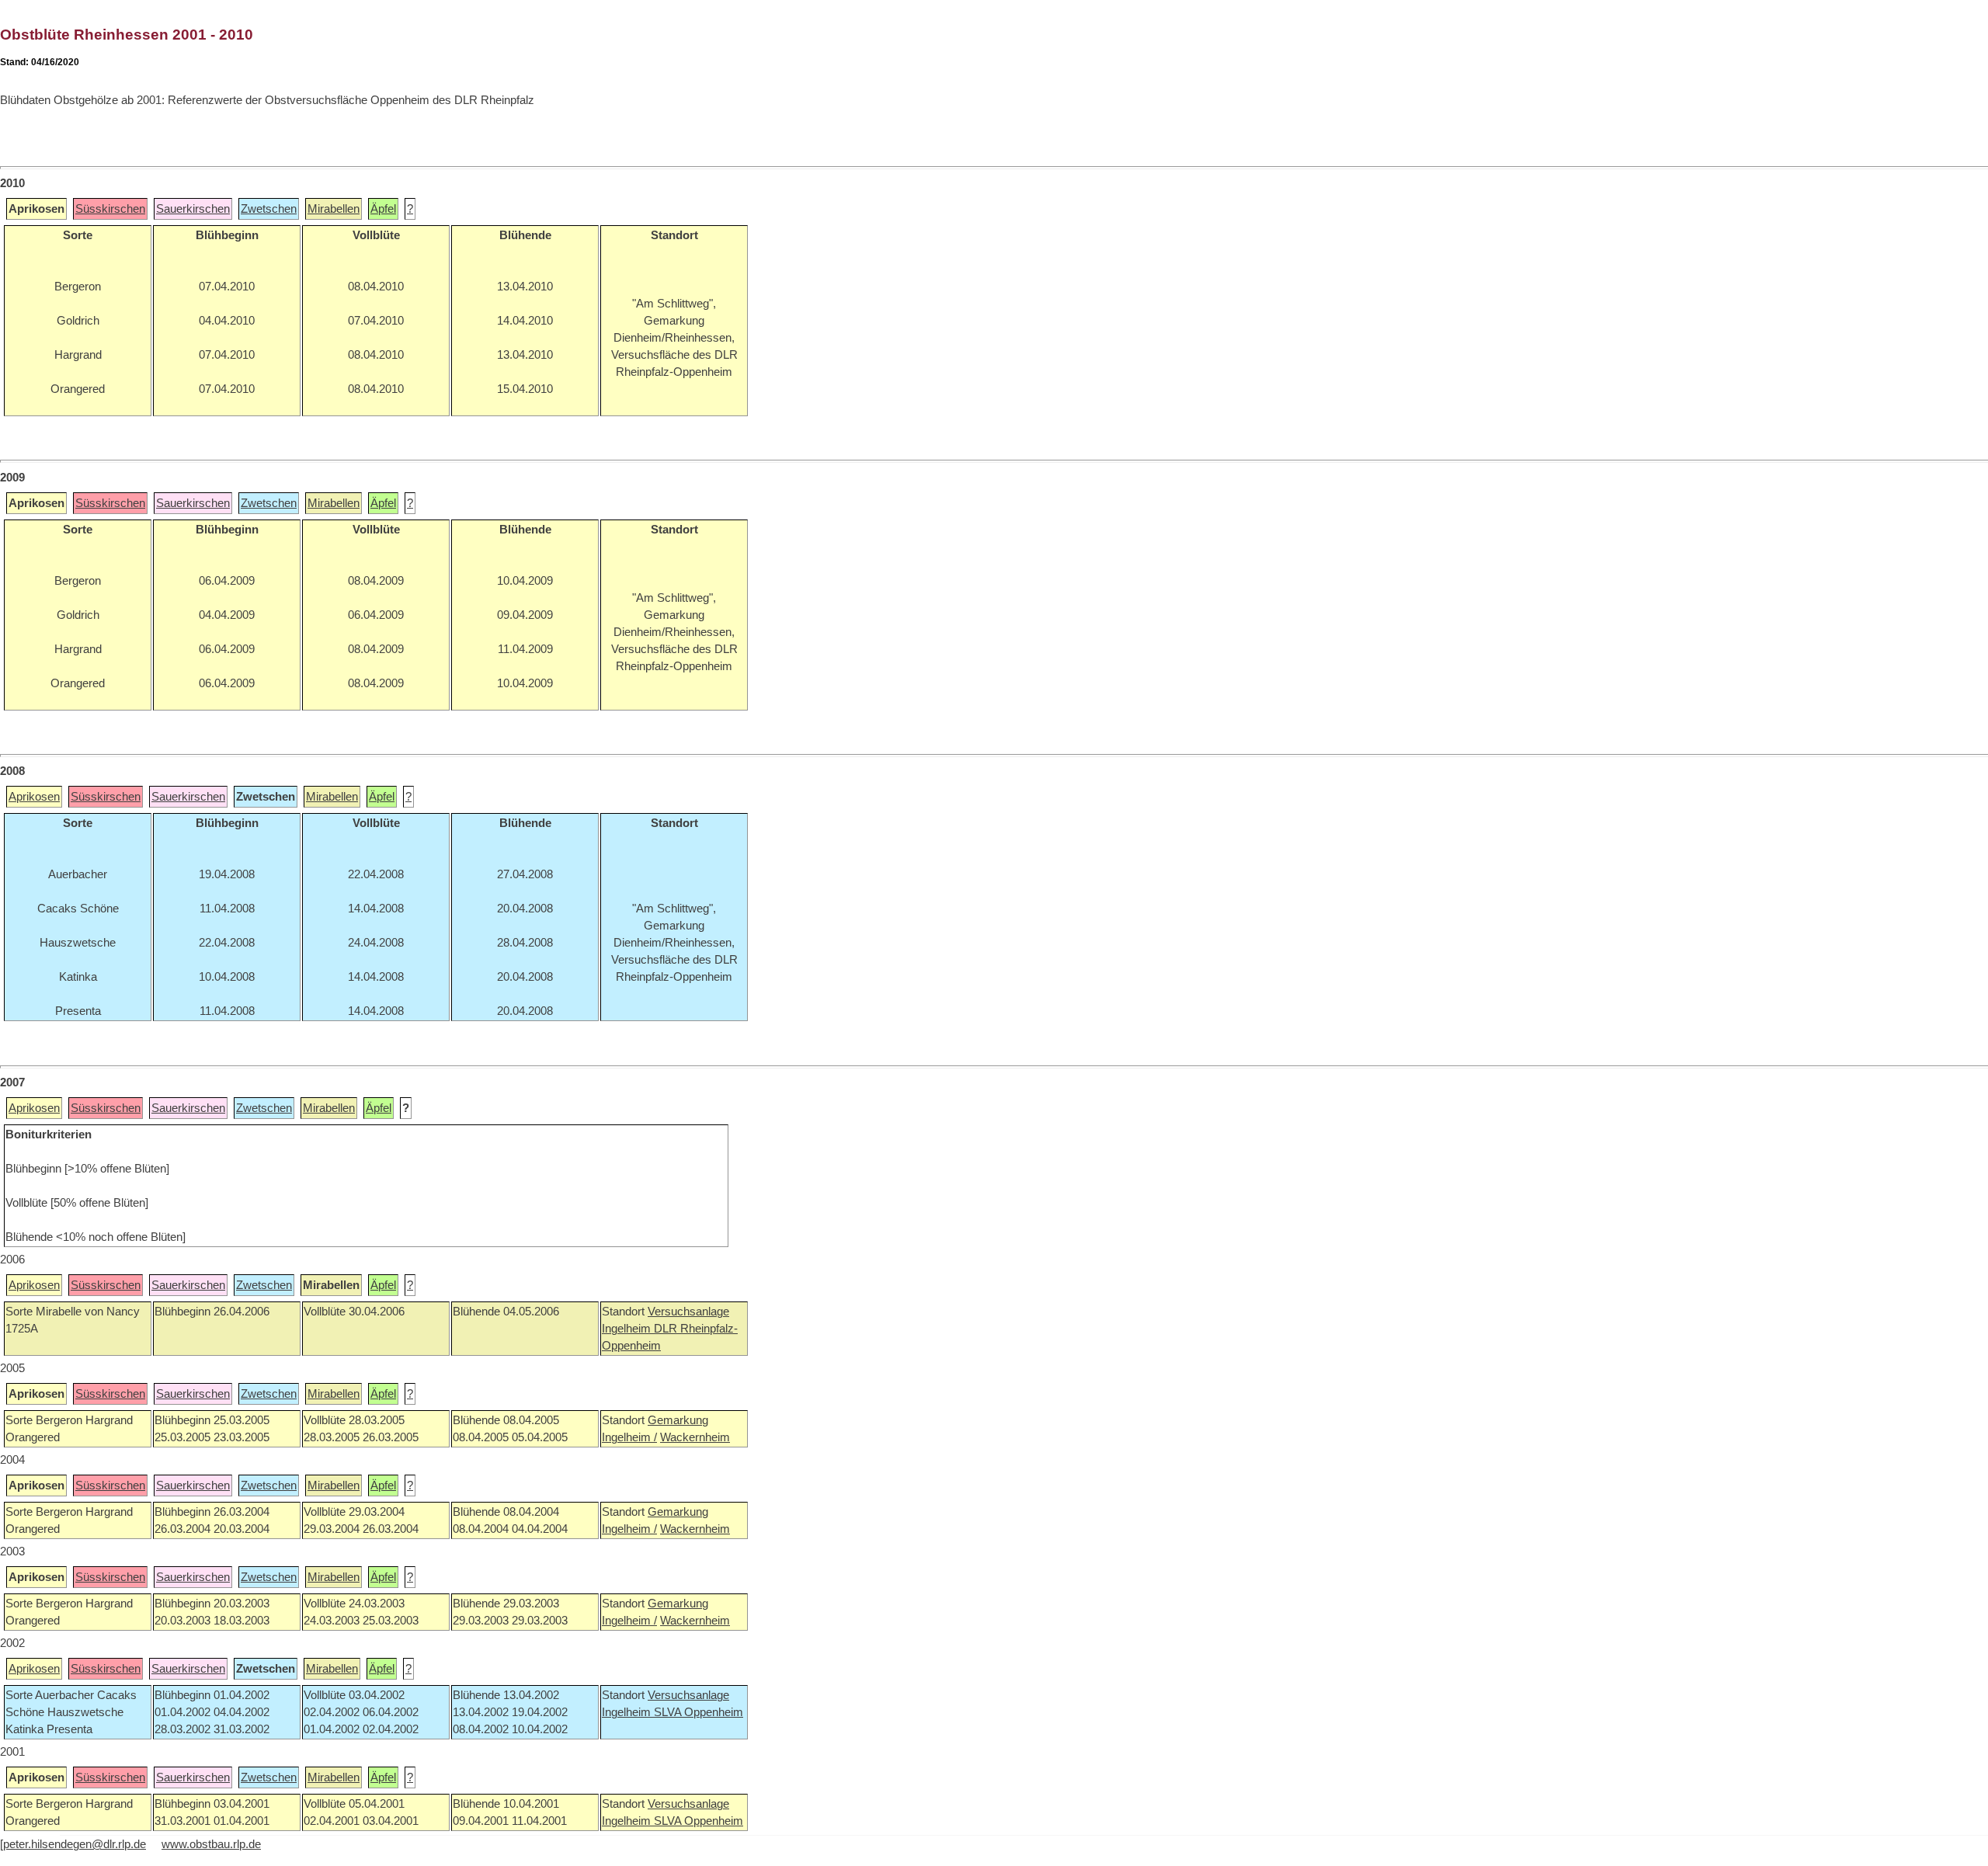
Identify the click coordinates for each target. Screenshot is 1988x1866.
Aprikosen (34, 797)
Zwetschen (269, 209)
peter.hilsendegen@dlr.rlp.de (75, 1844)
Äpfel (383, 209)
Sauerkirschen (193, 209)
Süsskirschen (110, 209)
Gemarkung (678, 1420)
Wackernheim (695, 1437)
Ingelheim (628, 1329)
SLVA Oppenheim (699, 1712)
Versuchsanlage (688, 1312)
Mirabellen (334, 209)
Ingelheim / (629, 1437)
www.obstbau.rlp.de (211, 1844)
